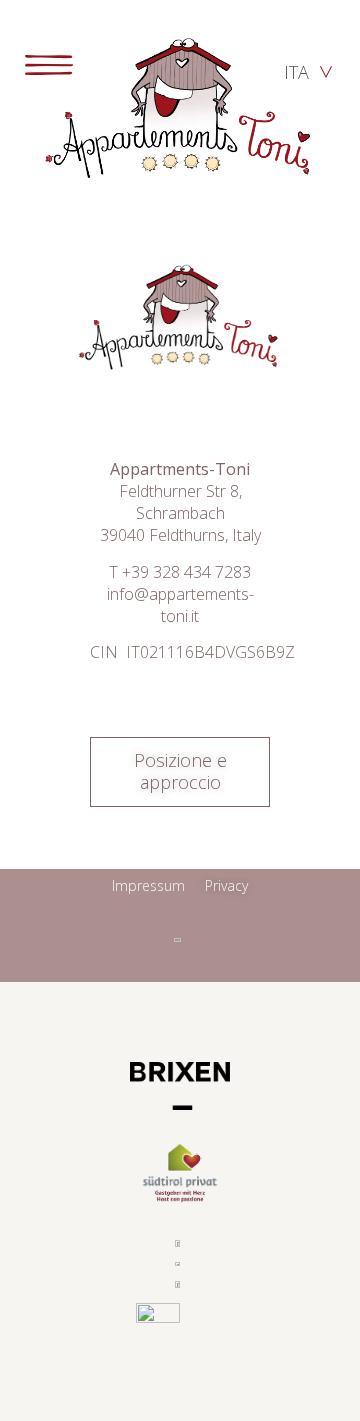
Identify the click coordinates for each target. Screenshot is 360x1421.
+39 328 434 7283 (186, 572)
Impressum (148, 885)
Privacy (226, 885)
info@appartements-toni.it (180, 605)
